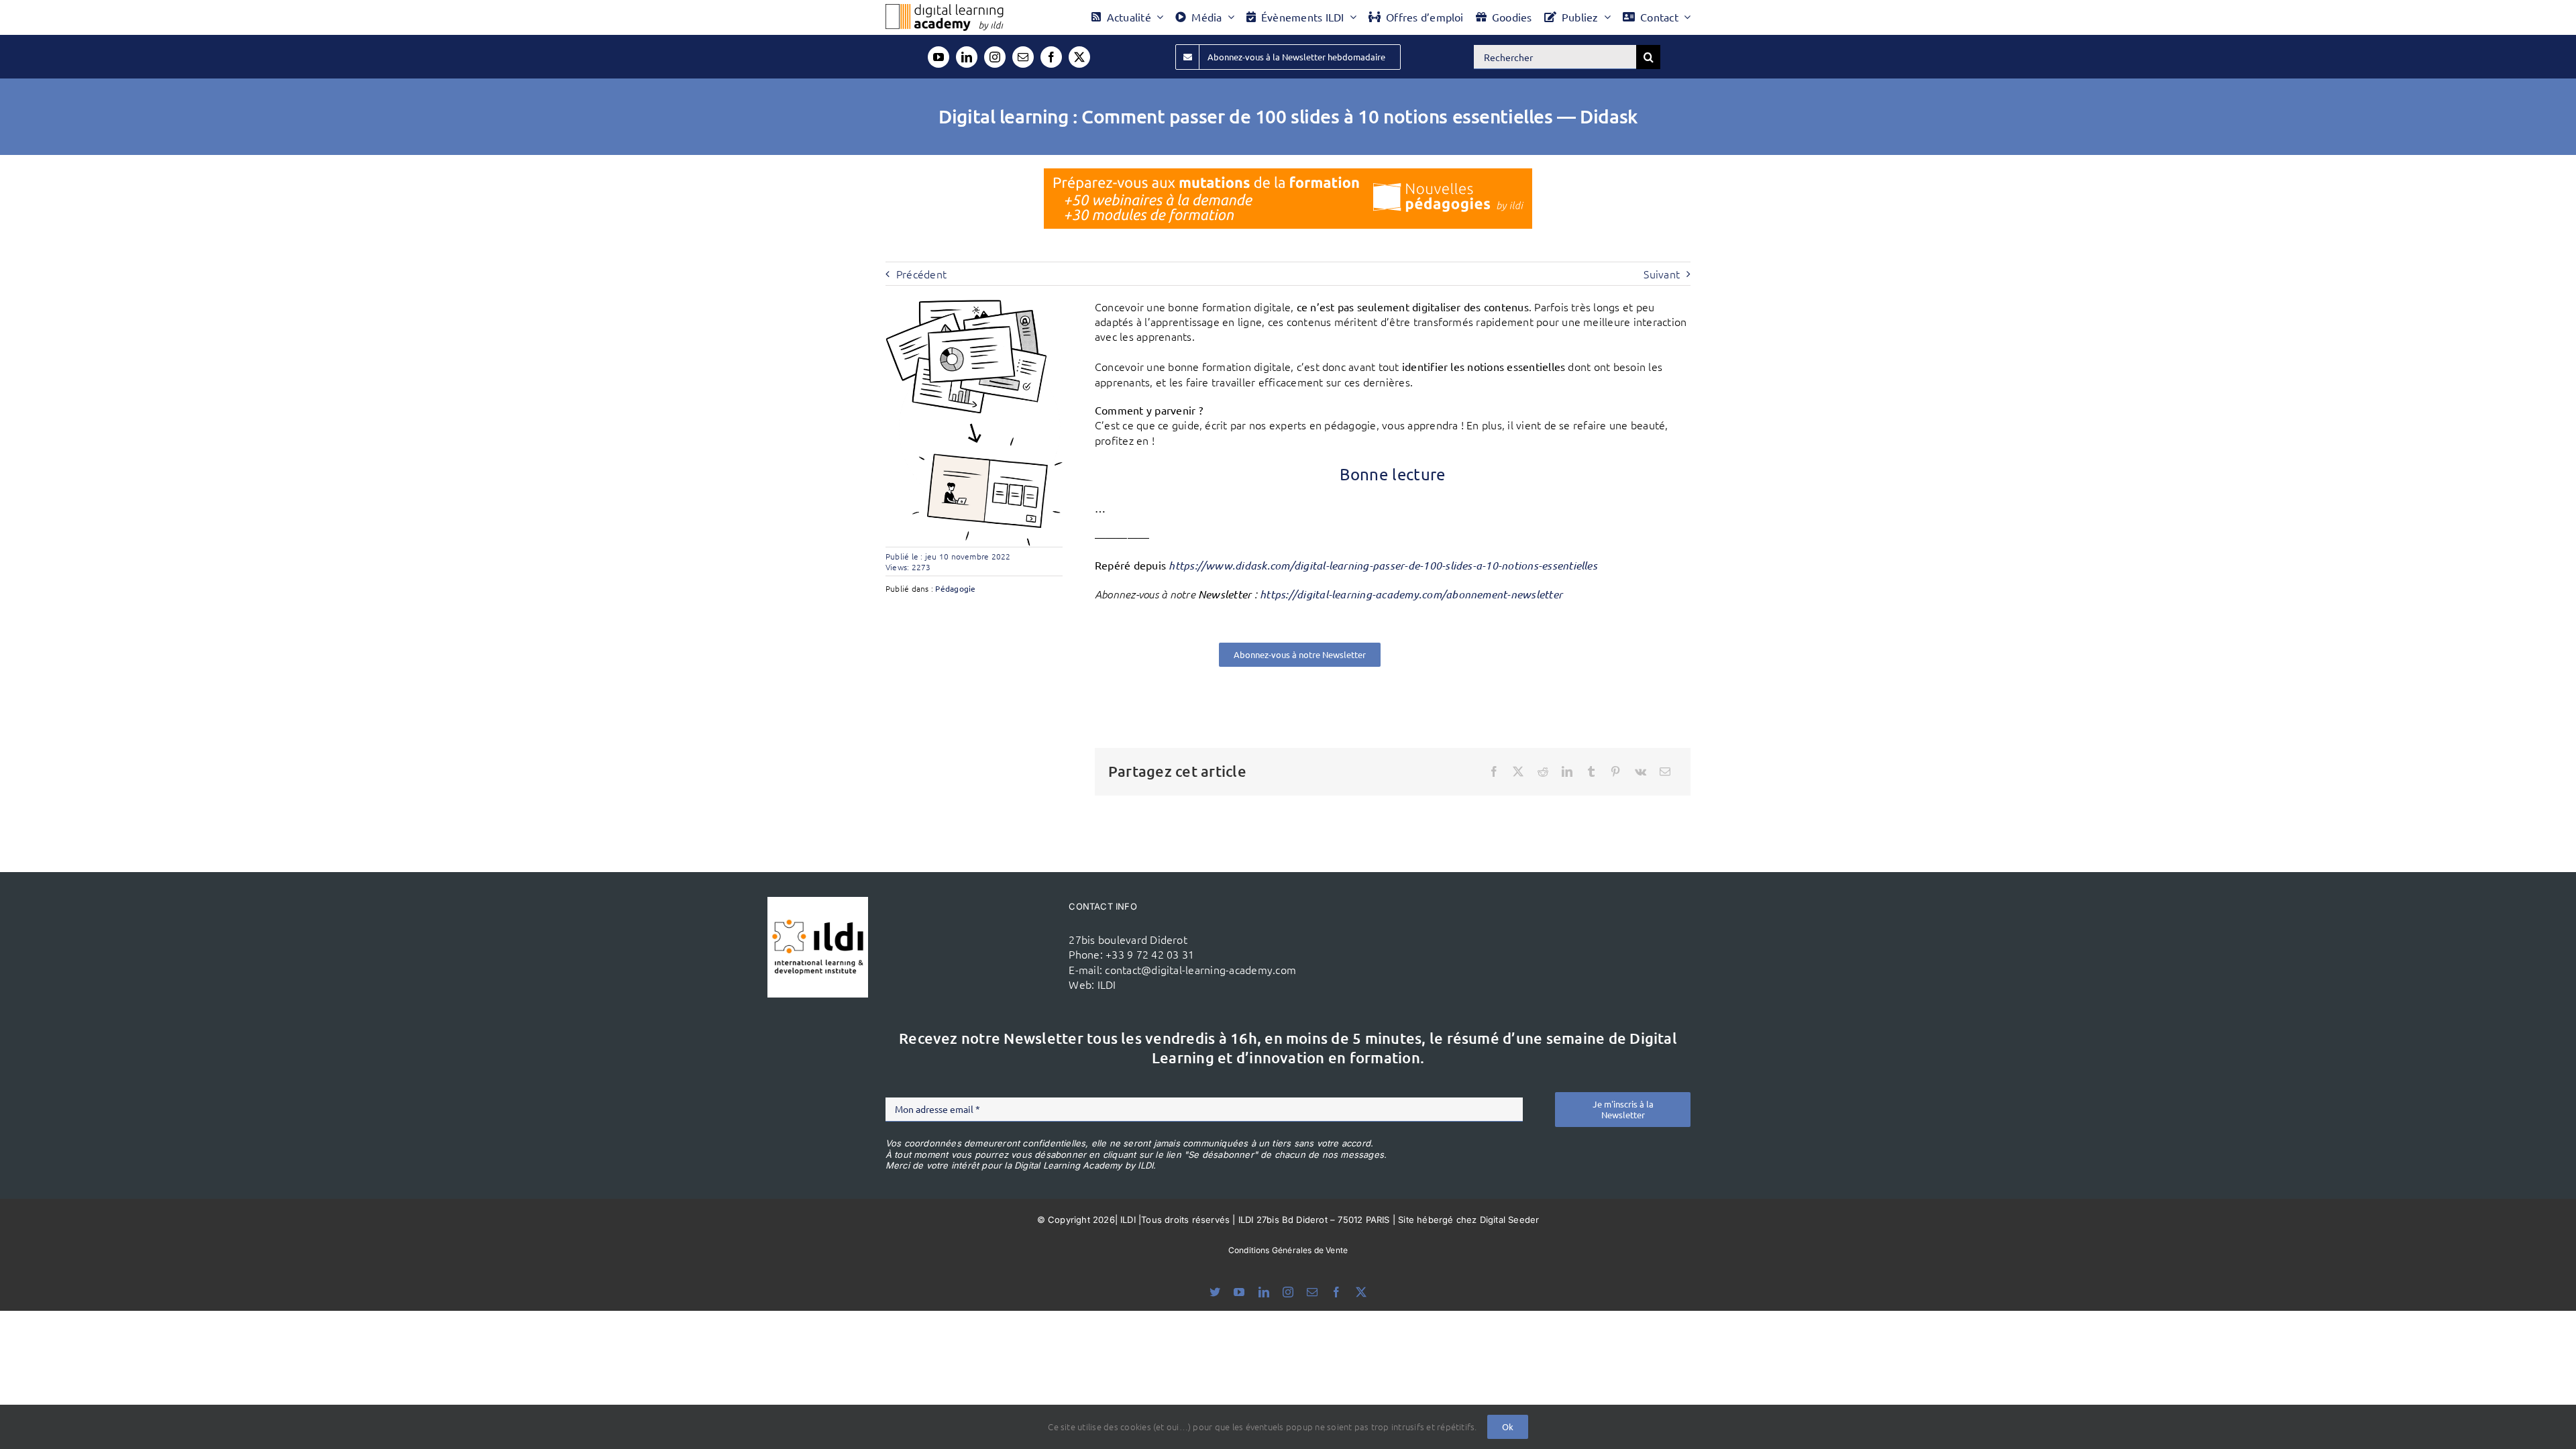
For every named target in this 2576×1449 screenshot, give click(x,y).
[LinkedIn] (1567, 771)
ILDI (1107, 984)
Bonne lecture (1393, 474)
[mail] (1023, 57)
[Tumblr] (1591, 771)
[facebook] (1051, 57)
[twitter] (1079, 57)
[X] (1518, 771)
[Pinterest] (1615, 771)
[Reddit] (1543, 771)
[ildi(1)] (818, 902)
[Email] (1665, 771)
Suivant (1662, 274)
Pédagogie (955, 588)
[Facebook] (1494, 771)
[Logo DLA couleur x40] (945, 9)
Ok (1508, 1427)
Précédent (921, 274)
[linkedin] (967, 57)
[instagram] (995, 57)
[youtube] (938, 57)
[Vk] (1641, 771)
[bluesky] (1215, 1292)
